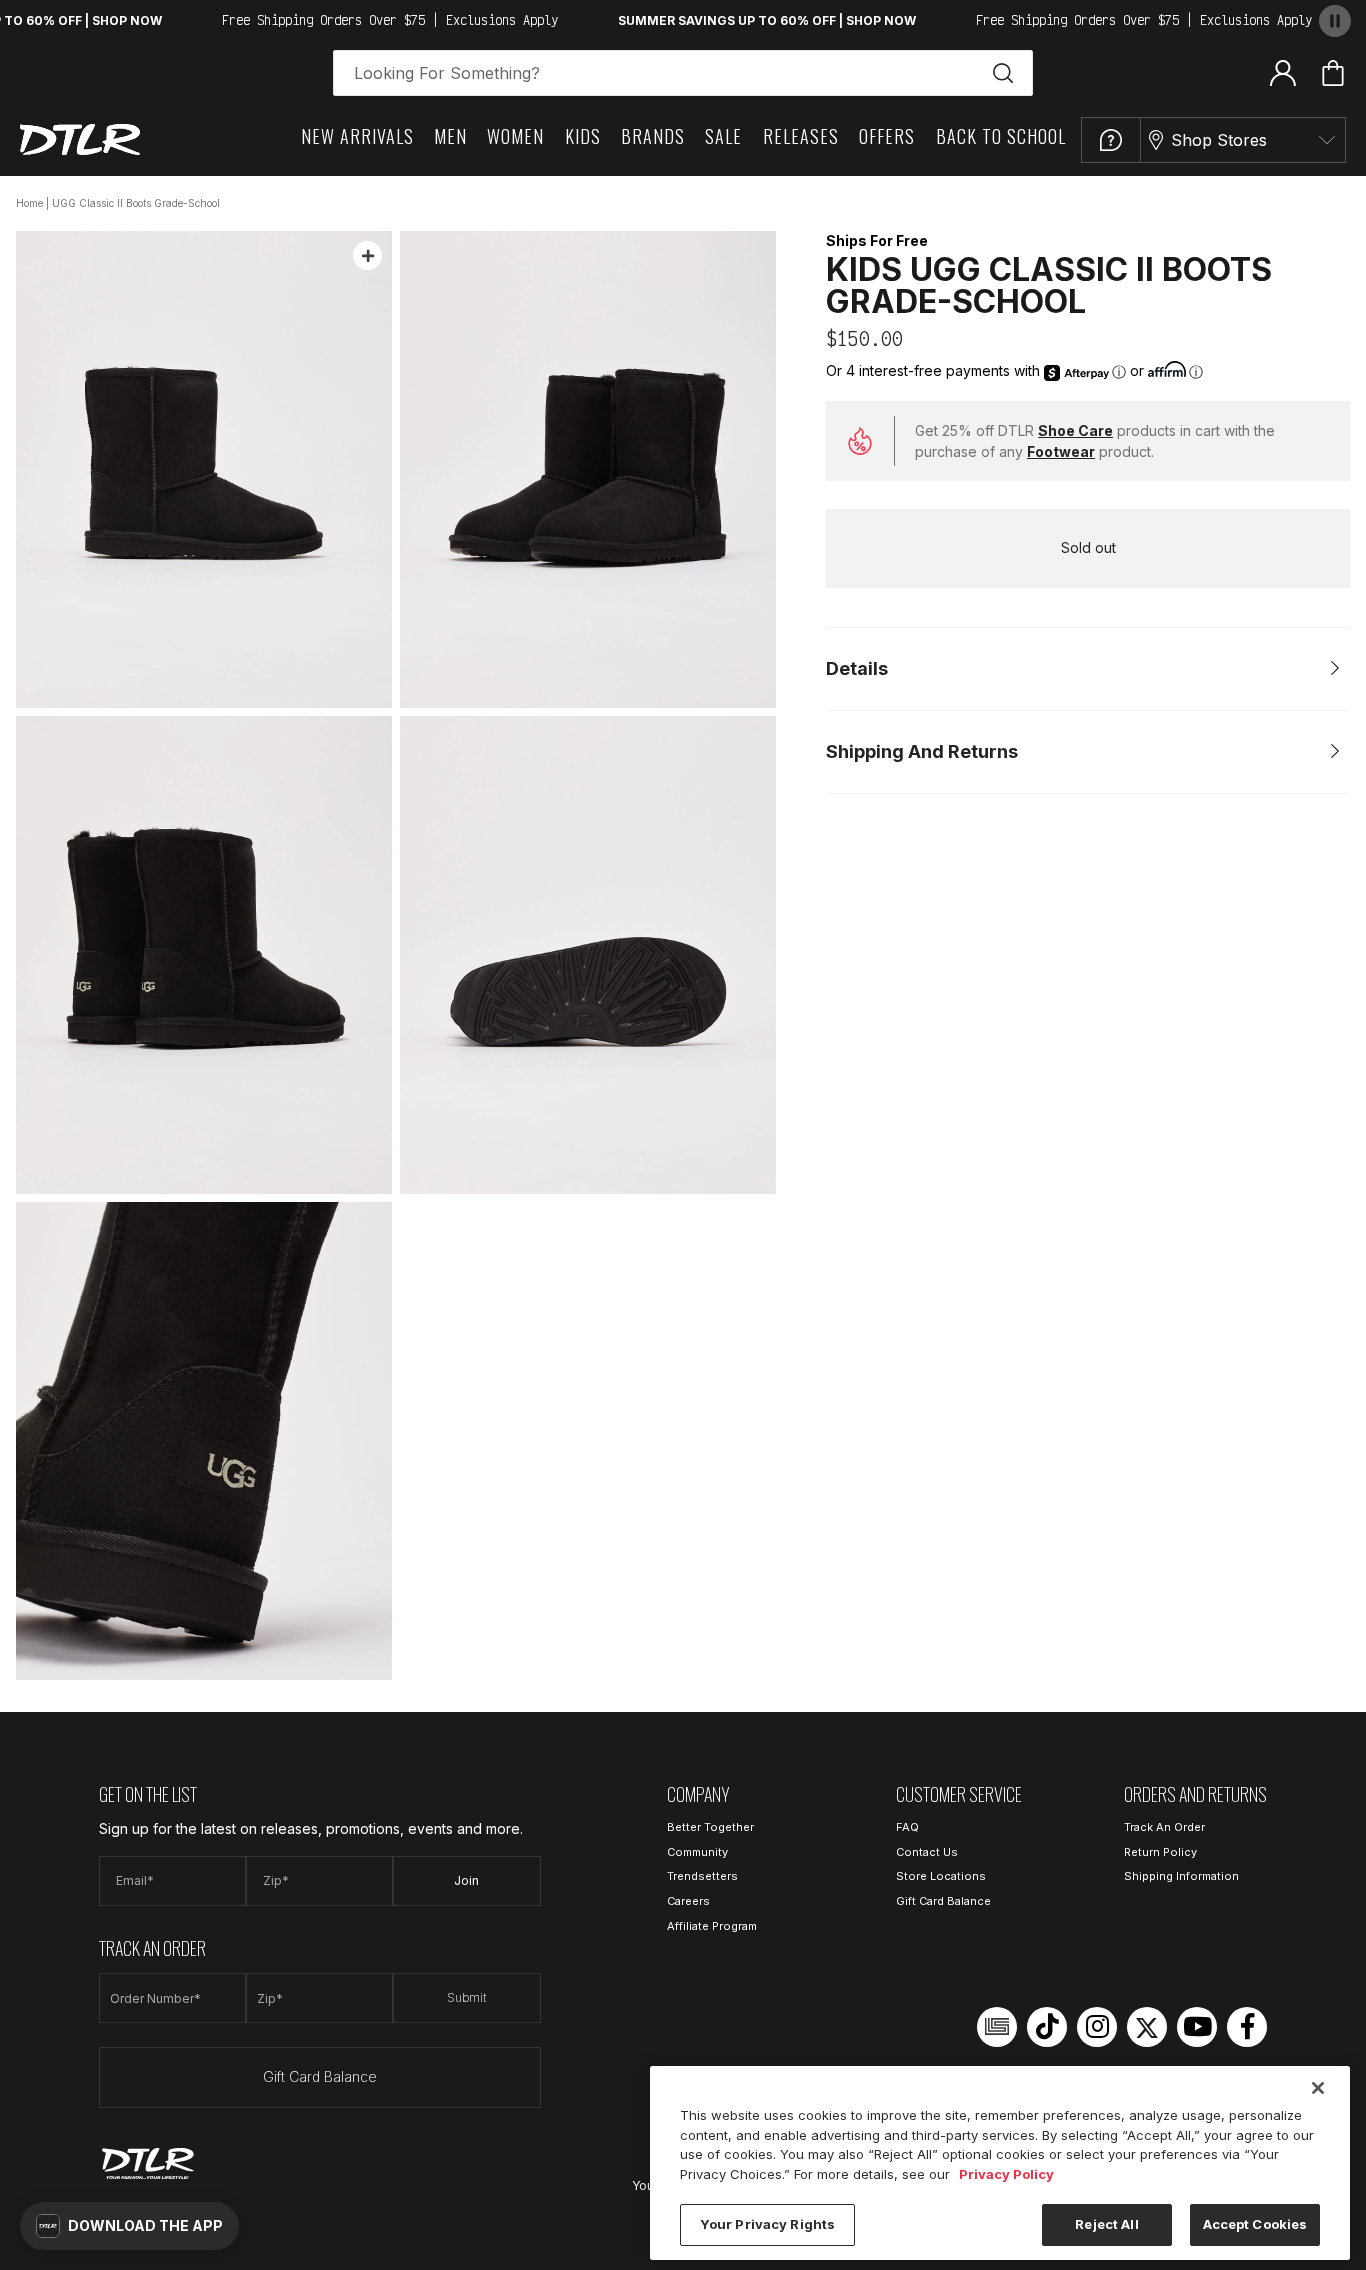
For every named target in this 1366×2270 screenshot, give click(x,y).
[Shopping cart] (1333, 73)
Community (697, 1852)
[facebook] (1247, 2027)
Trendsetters (702, 1876)
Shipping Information (1181, 1876)
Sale (723, 136)
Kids (583, 136)
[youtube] (1197, 2027)
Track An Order (1164, 1827)
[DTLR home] (80, 139)
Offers (887, 136)
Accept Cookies (1255, 2224)
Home (29, 203)
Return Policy (1160, 1852)
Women (515, 136)
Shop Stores (1219, 140)
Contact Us (927, 1852)
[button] (129, 2226)
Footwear (1061, 451)
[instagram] (1097, 2027)
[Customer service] (1111, 140)
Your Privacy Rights (767, 2224)
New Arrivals (357, 136)
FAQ (907, 1827)
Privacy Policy (1006, 2174)
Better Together (710, 1827)
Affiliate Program (712, 1926)
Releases (801, 136)
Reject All (1106, 2224)
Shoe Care (1075, 430)
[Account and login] (1283, 72)
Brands (653, 136)
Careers (688, 1901)
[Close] (1318, 2088)
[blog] (997, 2027)
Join (466, 1880)
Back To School (1001, 136)
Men (450, 136)
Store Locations (941, 1876)
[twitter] (1147, 2027)
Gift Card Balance (320, 2076)
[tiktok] (1047, 2027)
